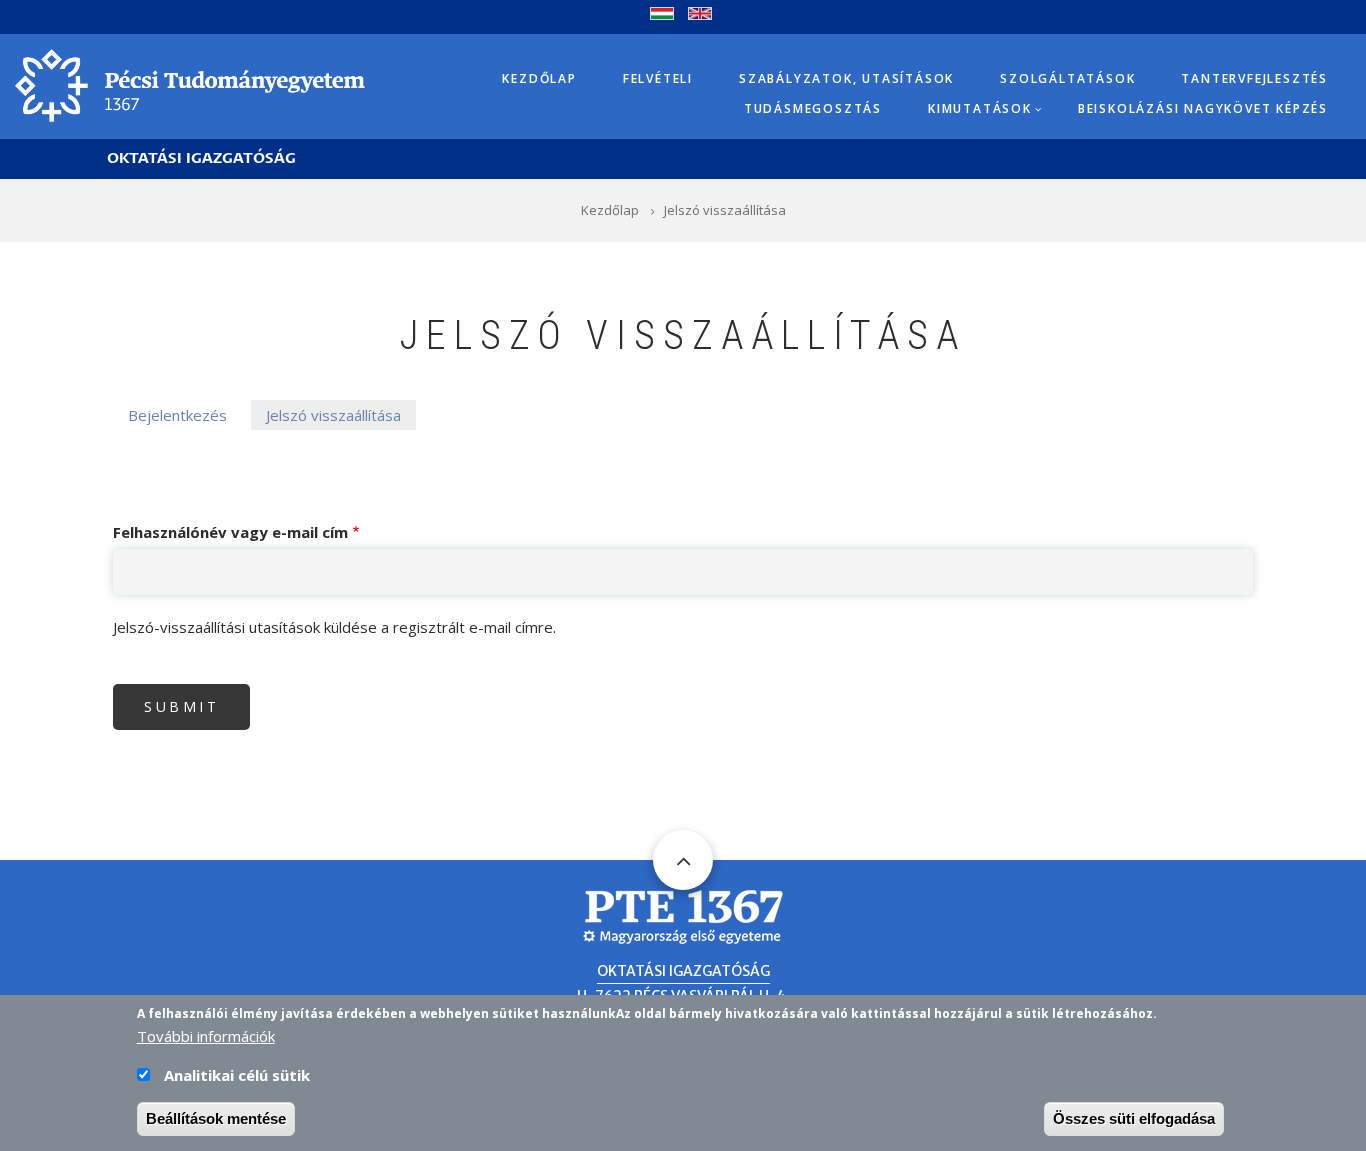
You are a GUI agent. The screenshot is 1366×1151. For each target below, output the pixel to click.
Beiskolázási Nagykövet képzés (1203, 108)
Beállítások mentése (216, 1118)
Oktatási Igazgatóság (201, 158)
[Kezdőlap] (190, 84)
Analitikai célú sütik (237, 1075)
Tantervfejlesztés (1254, 78)
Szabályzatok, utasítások (846, 78)
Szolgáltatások (1067, 78)
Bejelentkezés (177, 415)
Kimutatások (980, 108)
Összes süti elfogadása (1134, 1118)
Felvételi (658, 78)
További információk (206, 1036)
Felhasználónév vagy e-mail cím (230, 532)
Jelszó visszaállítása (333, 415)
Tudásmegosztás (813, 108)
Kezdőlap (539, 78)
